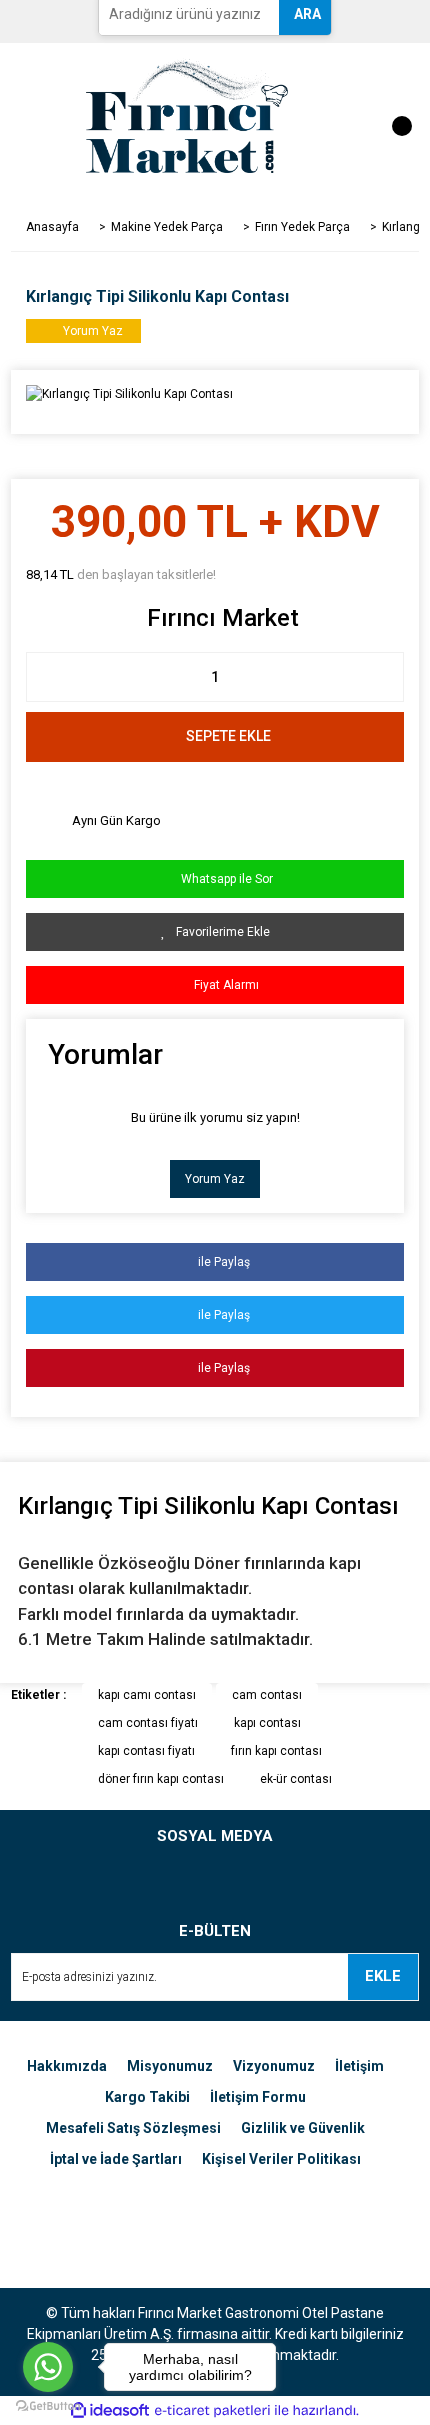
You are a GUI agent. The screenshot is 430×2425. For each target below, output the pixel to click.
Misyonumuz (170, 2066)
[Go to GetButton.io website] (48, 2405)
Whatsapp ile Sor (221, 879)
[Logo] (187, 115)
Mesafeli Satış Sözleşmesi (133, 2128)
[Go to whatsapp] (48, 2367)
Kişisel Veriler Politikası (281, 2159)
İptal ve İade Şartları (116, 2159)
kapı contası (267, 1723)
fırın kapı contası (276, 1751)
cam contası (267, 1695)
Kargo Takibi (147, 2097)
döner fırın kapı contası (161, 1779)
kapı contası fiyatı (146, 1751)
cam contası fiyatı (148, 1723)
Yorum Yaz (215, 1179)
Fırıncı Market (223, 618)
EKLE (383, 1976)
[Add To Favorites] (215, 932)
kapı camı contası (147, 1695)
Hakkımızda (67, 2066)
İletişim (359, 2066)
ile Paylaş (219, 1262)
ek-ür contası (296, 1779)
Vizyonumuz (274, 2066)
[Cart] (392, 116)
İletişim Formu (258, 2097)
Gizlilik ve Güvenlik (303, 2128)
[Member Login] (336, 116)
